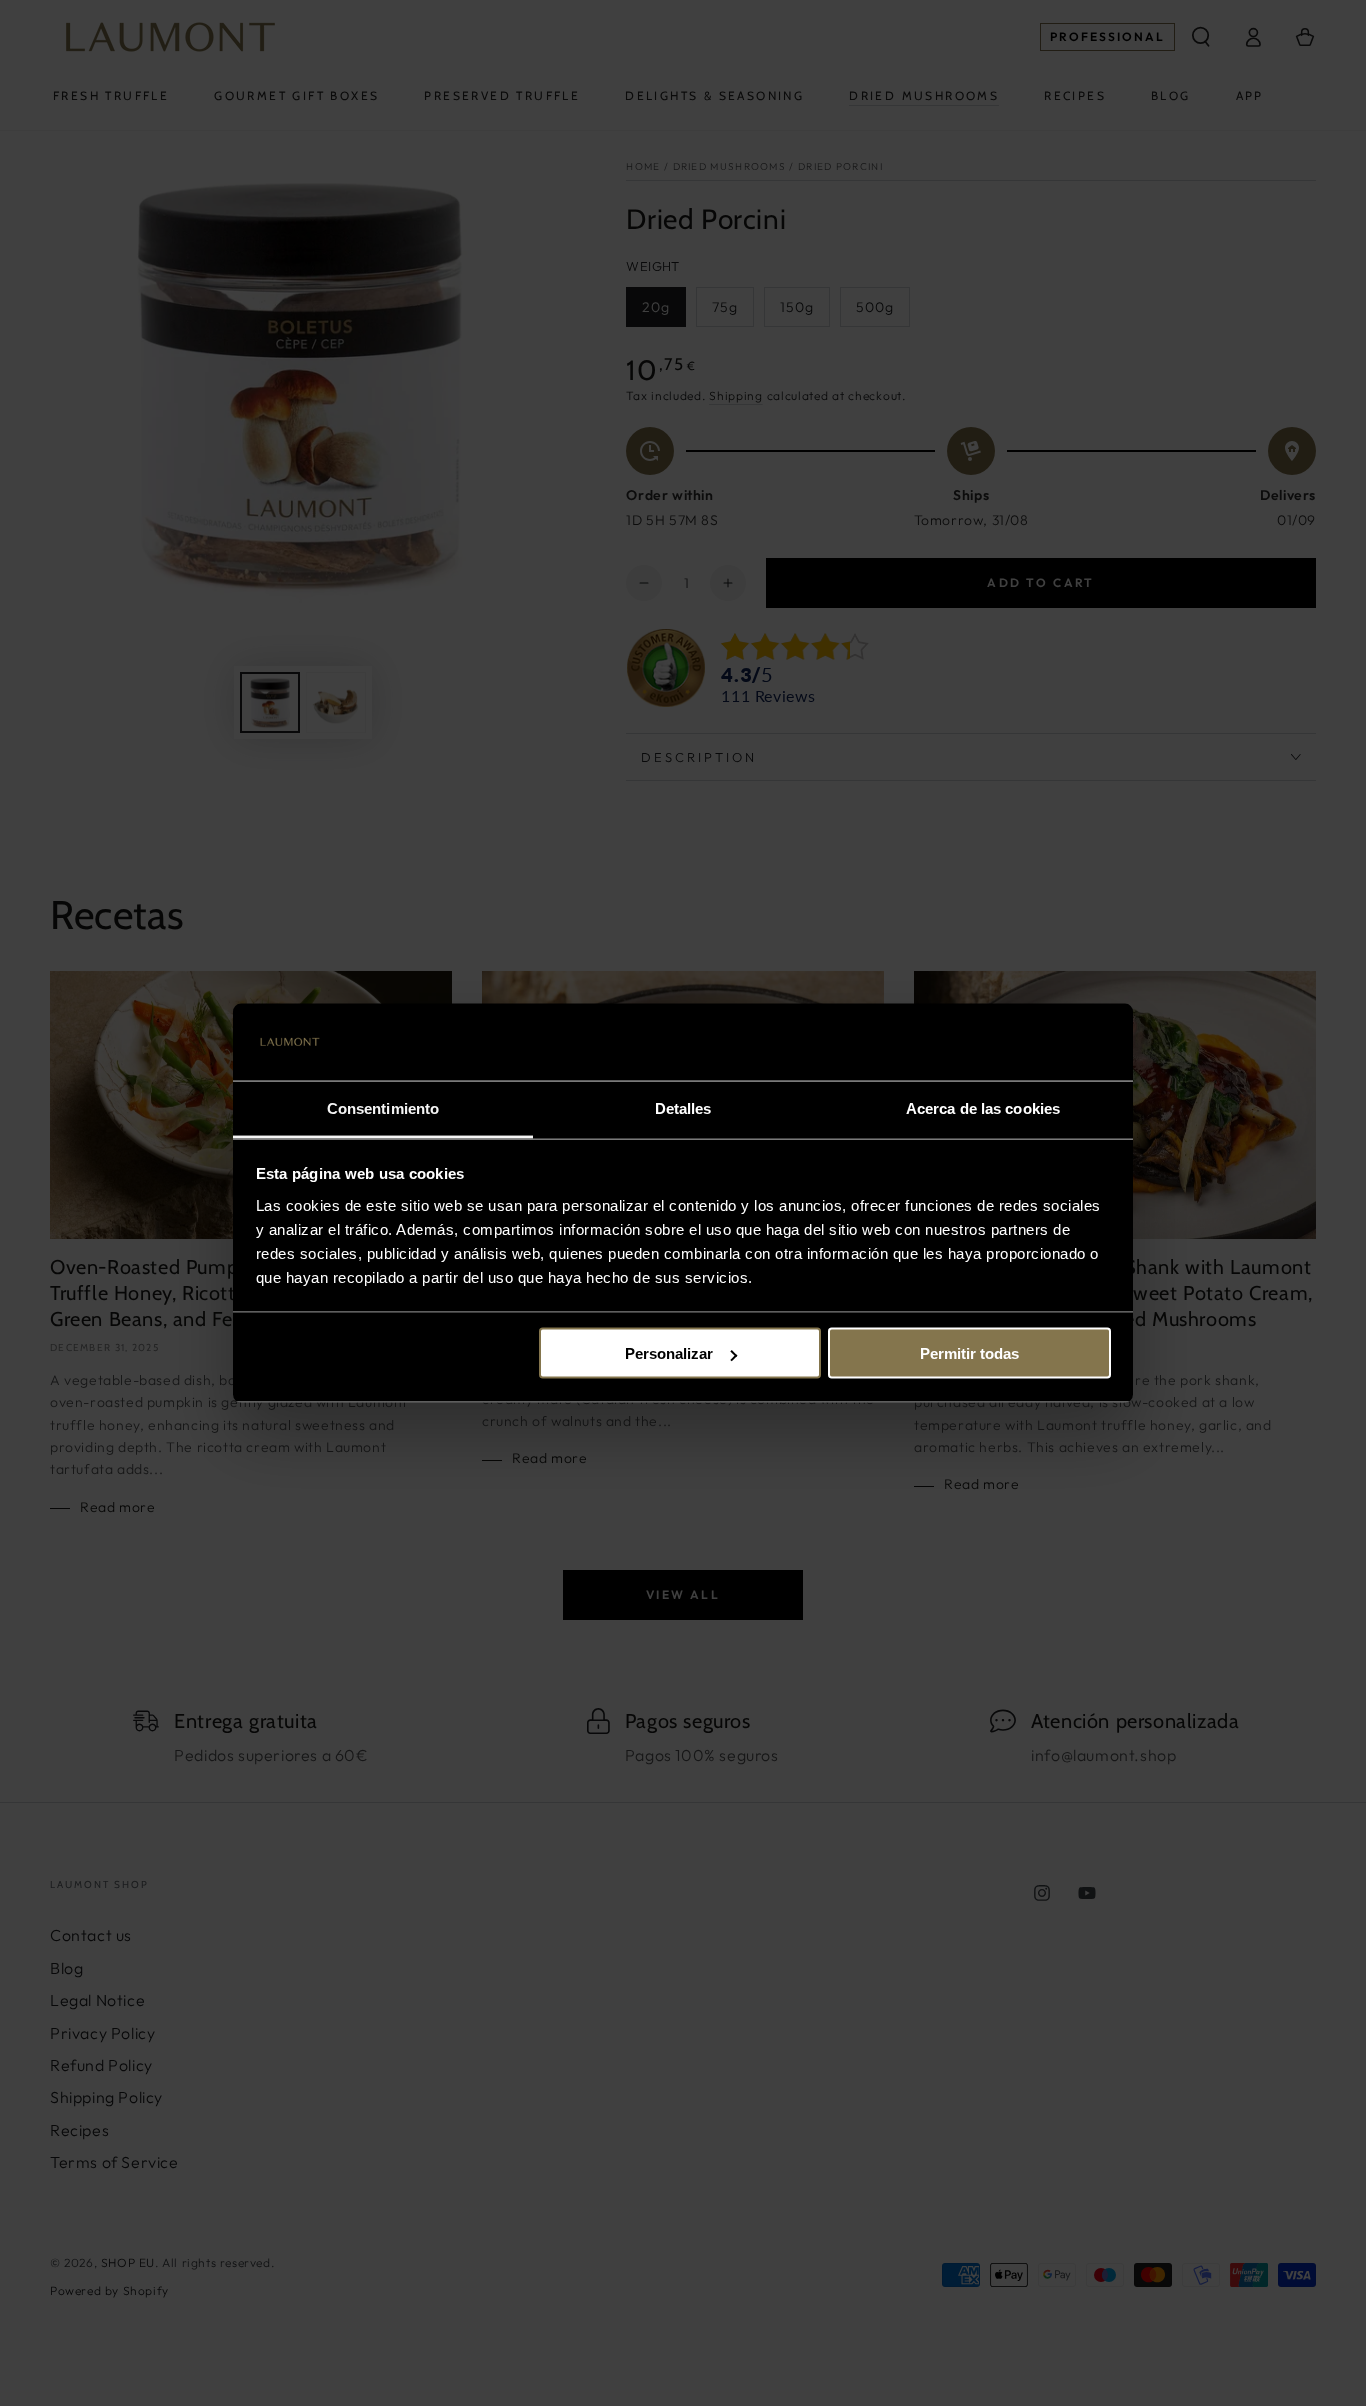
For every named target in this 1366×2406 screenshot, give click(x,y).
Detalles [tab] (683, 1107)
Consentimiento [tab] (383, 1107)
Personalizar (669, 1353)
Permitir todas (969, 1353)
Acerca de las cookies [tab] (983, 1107)
